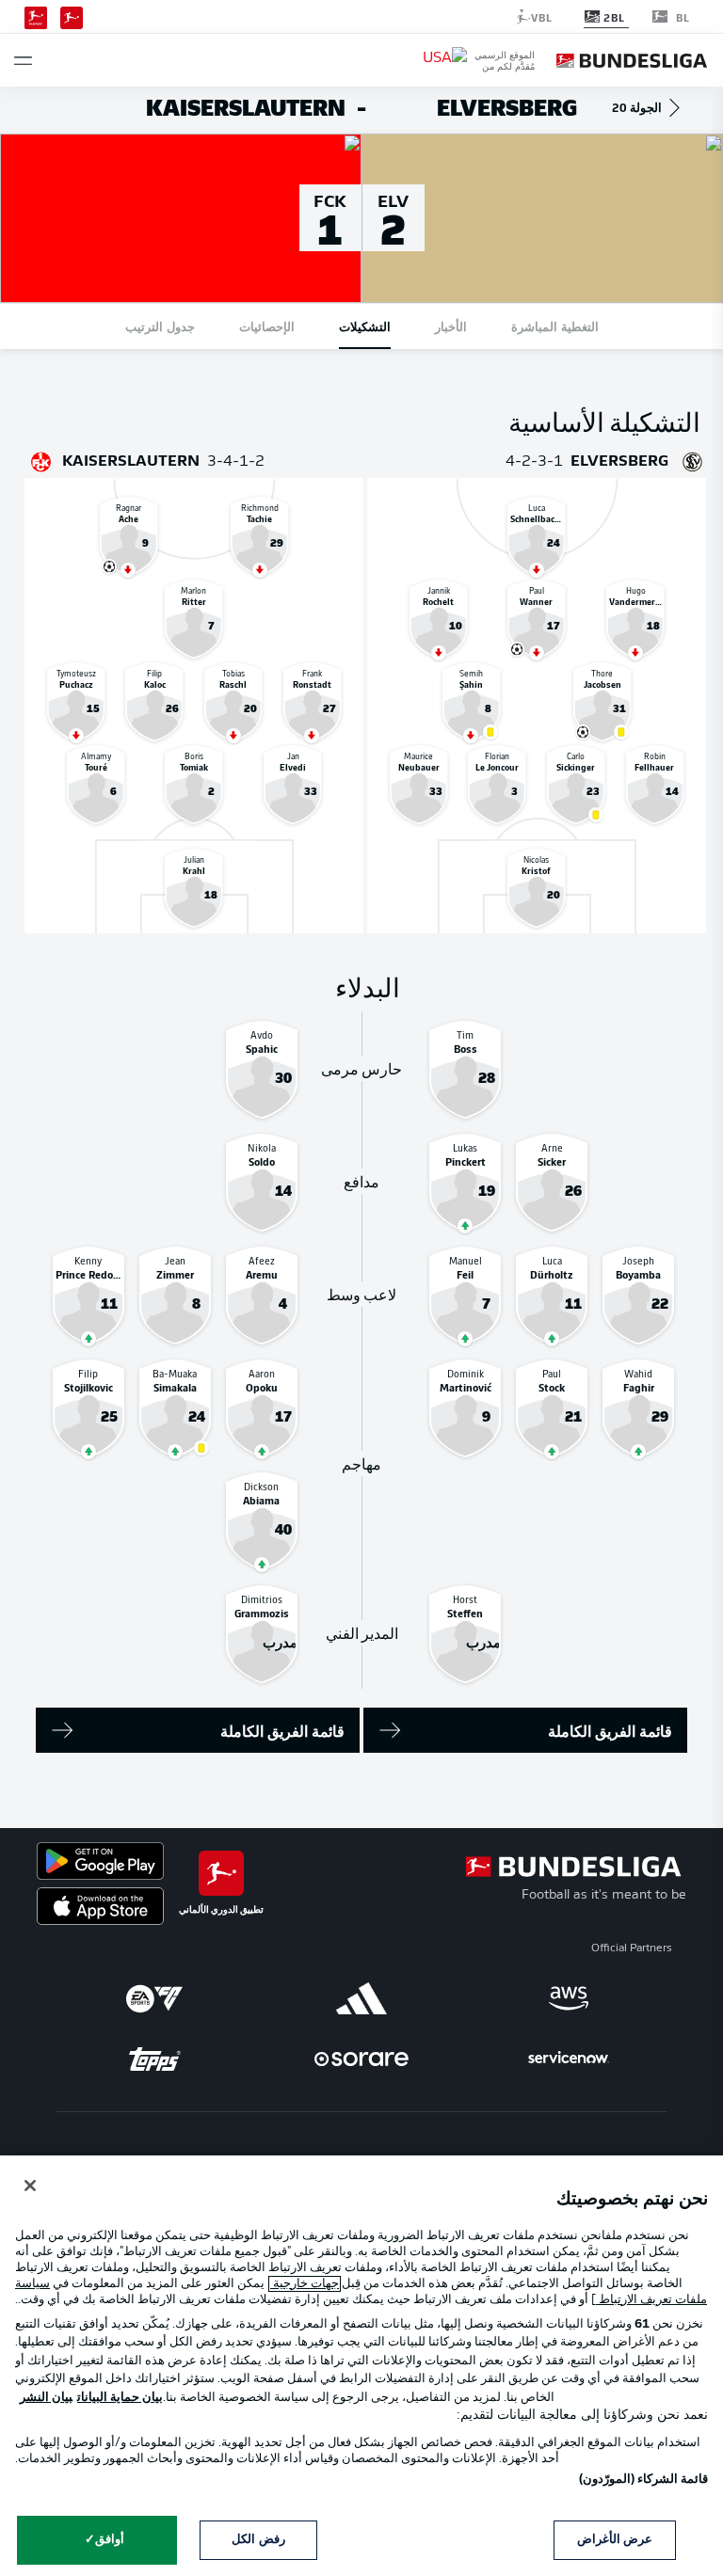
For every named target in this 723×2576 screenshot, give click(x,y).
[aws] (569, 1998)
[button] (23, 61)
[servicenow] (569, 2059)
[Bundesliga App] (72, 16)
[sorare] (361, 2059)
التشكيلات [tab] (365, 326)
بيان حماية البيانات (120, 2398)
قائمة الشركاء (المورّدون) (643, 2480)
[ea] (154, 1998)
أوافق (110, 2540)
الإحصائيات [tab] (267, 326)
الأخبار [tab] (451, 326)
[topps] (154, 2059)
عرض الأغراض (615, 2540)
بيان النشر (46, 2398)
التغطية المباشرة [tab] (555, 326)
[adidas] (361, 1998)
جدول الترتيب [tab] (160, 326)
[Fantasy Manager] (36, 16)
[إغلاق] (30, 2186)
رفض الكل (258, 2540)
